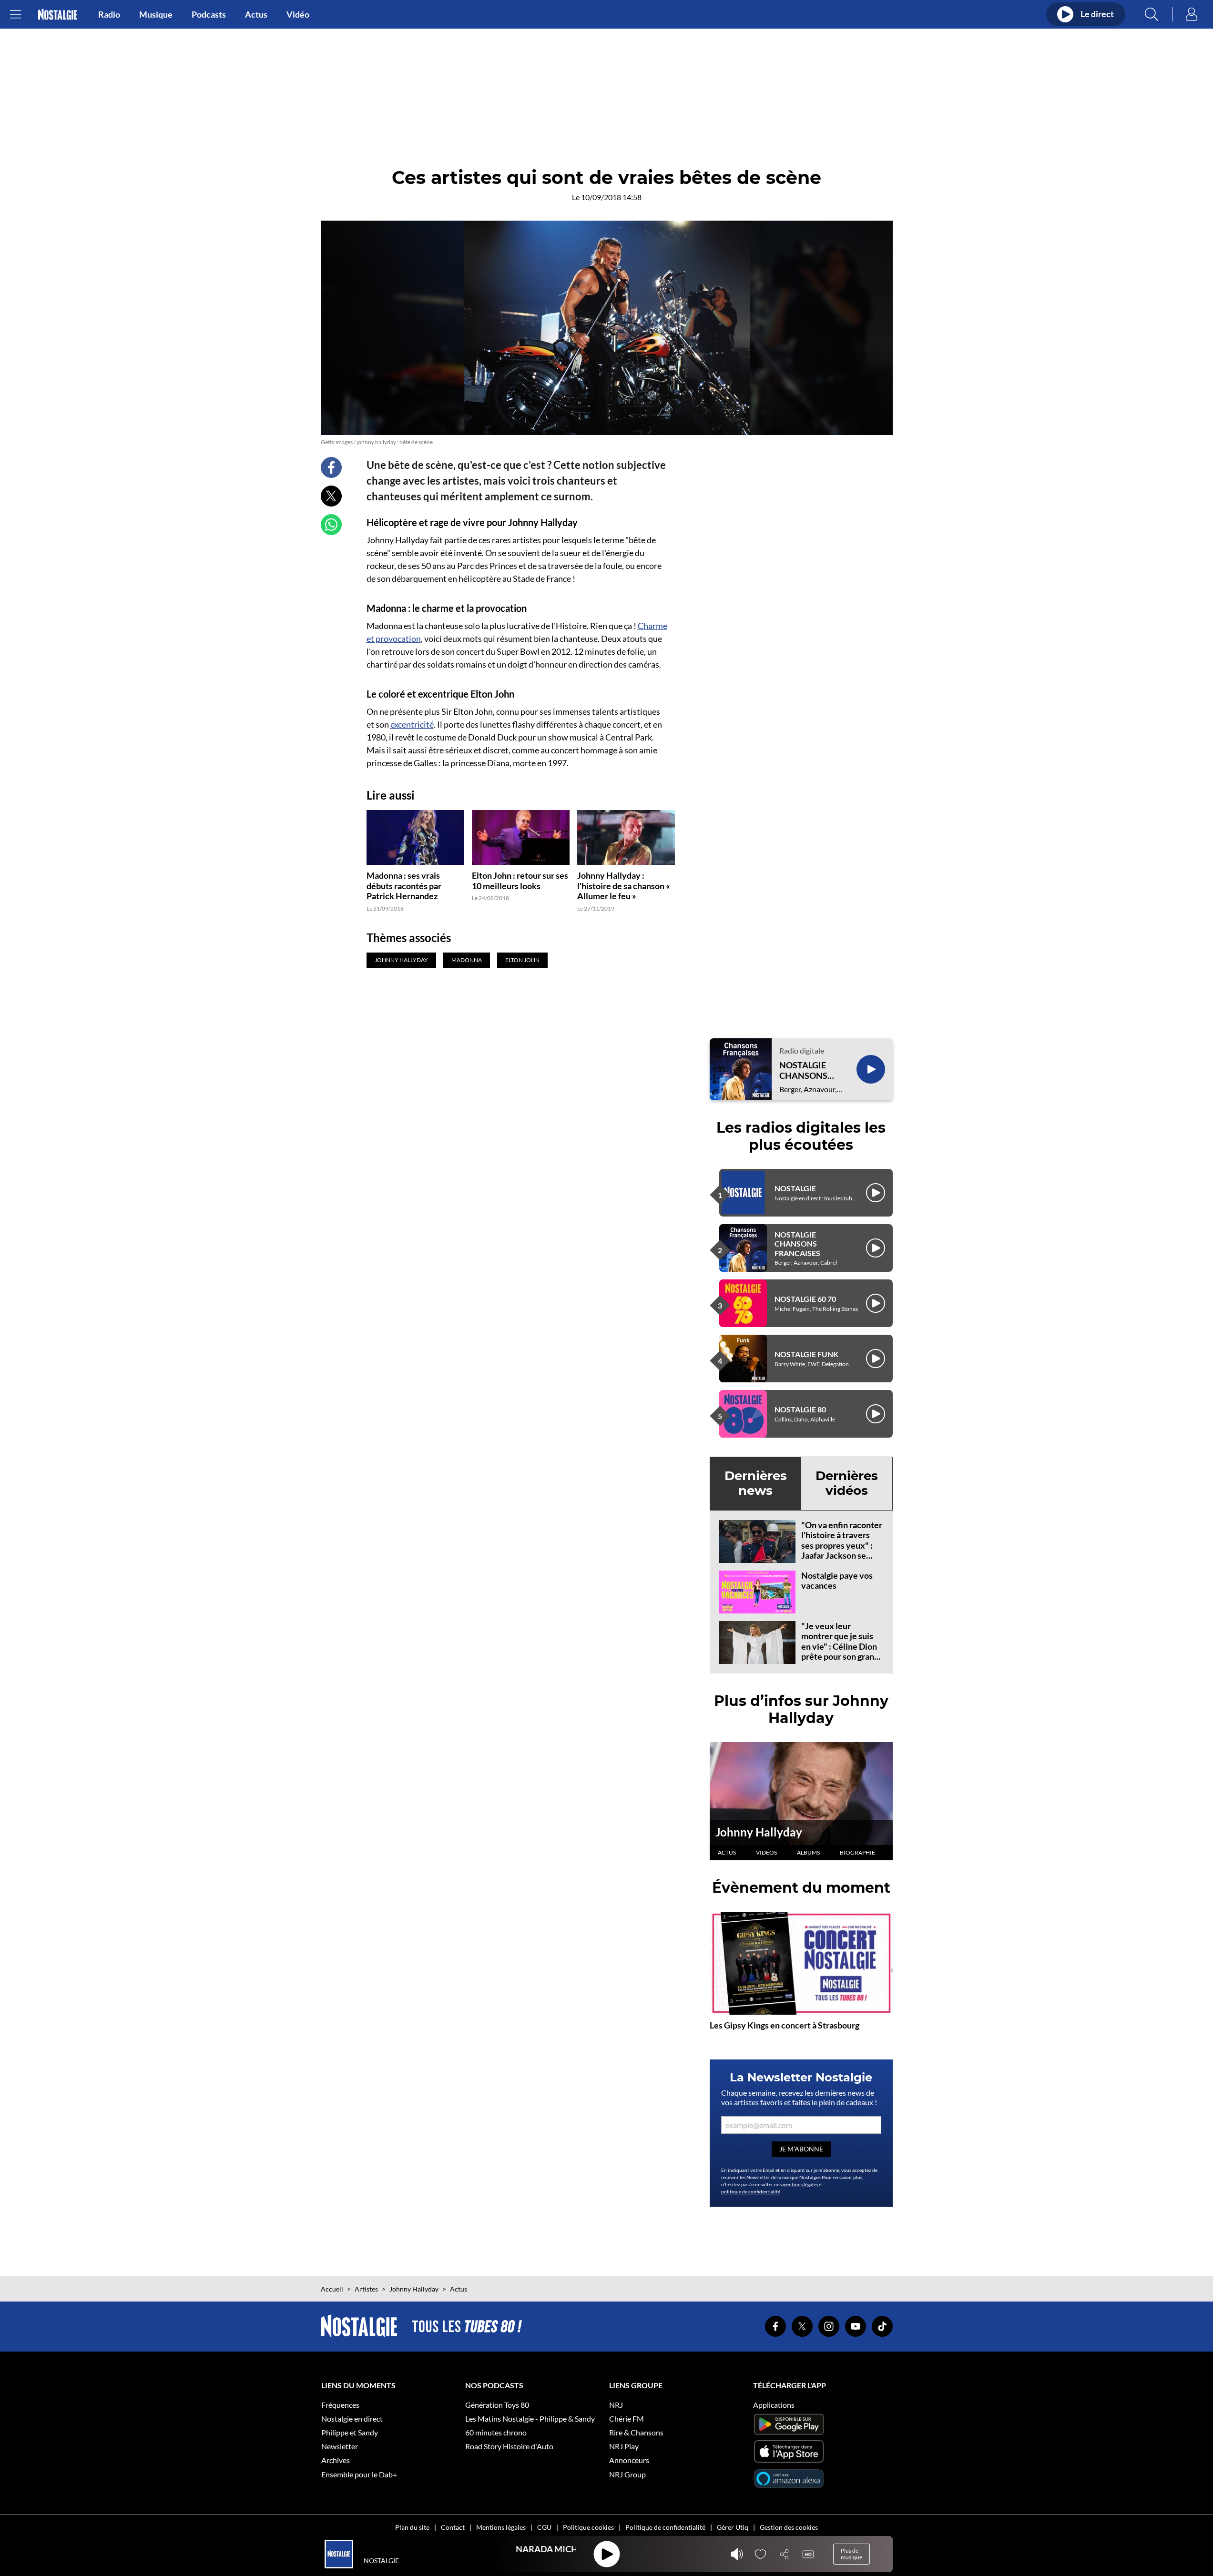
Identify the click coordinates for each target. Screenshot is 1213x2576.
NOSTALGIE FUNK (806, 1354)
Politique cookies (588, 2527)
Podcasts (209, 14)
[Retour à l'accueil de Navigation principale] (57, 15)
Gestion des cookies (789, 2527)
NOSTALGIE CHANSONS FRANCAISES (805, 1070)
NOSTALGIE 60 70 (805, 1299)
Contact (453, 2527)
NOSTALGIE (795, 1188)
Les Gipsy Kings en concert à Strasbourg (785, 2025)
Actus (256, 14)
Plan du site (412, 2527)
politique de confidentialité (751, 2191)
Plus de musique (851, 2554)
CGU (544, 2527)
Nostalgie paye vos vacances (837, 1581)
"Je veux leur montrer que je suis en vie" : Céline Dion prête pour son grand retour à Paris (840, 1646)
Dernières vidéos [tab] (847, 1483)
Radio (109, 14)
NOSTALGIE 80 (800, 1409)
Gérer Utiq (733, 2527)
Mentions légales (501, 2527)
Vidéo (298, 14)
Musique (156, 14)
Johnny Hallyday (759, 1832)
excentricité (412, 724)
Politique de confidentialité (665, 2527)
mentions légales (800, 2184)
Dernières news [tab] (756, 1483)
